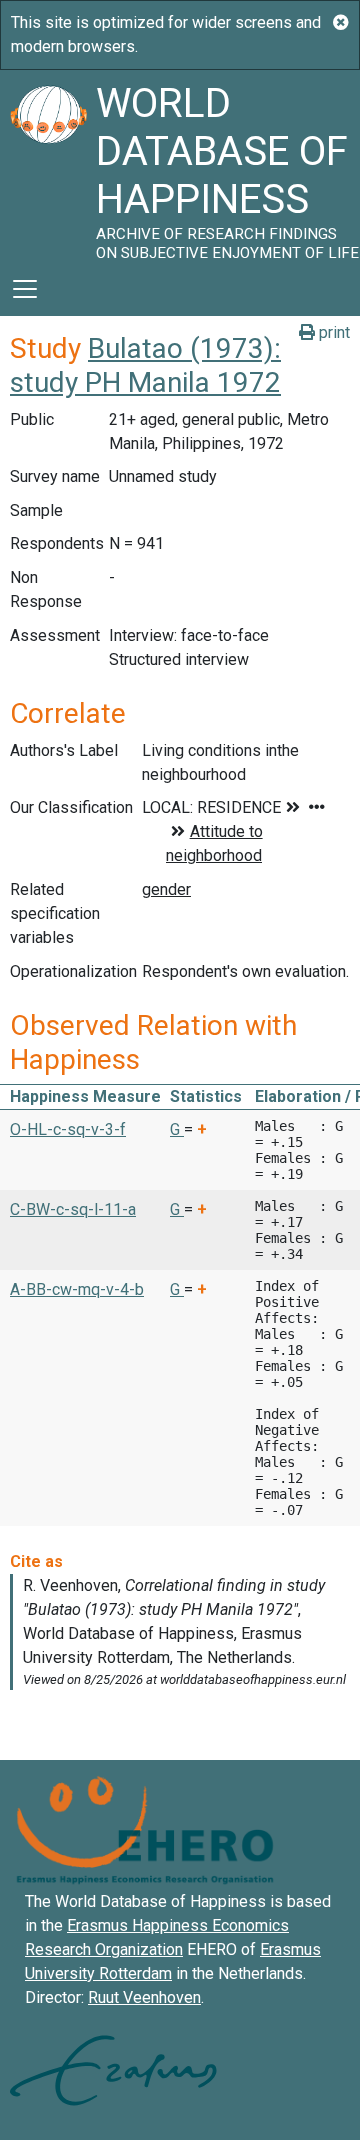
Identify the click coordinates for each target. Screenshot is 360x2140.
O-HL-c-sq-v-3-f (68, 1129)
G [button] (177, 1129)
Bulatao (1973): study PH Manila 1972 (145, 365)
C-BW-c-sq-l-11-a (73, 1209)
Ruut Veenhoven (144, 1997)
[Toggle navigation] (25, 289)
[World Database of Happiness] (48, 166)
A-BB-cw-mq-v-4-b (77, 1289)
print (332, 332)
